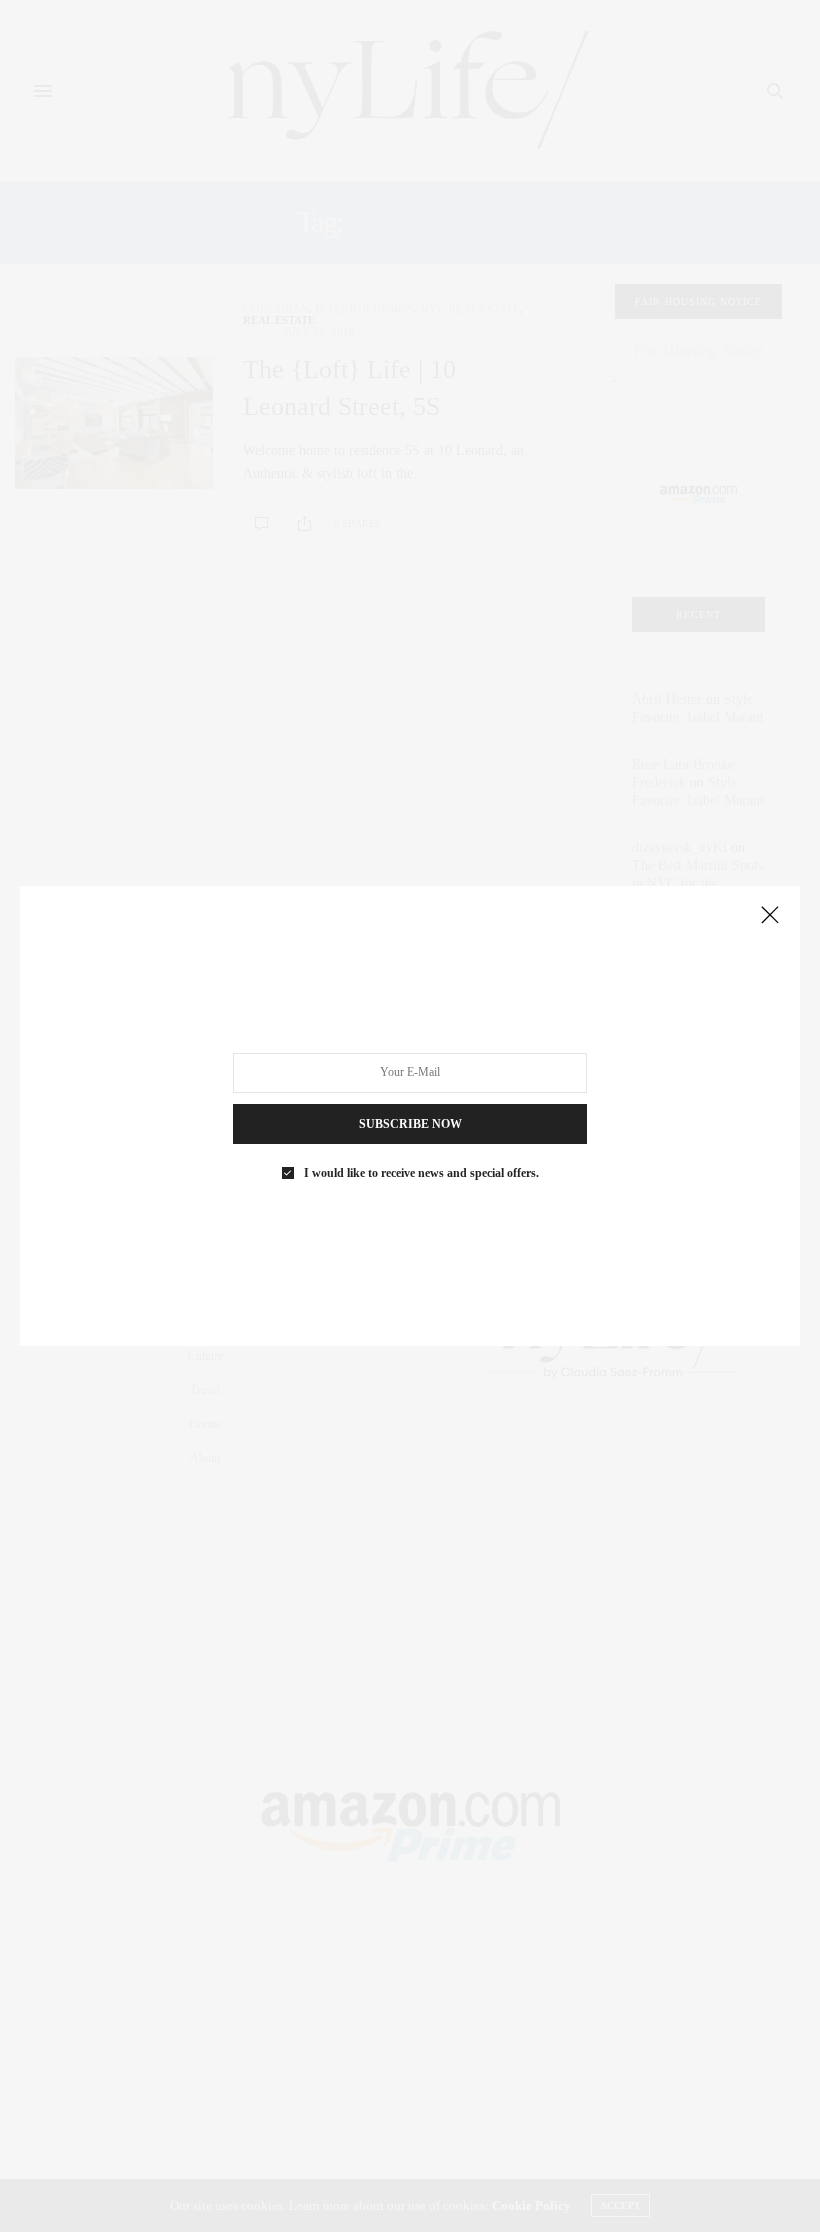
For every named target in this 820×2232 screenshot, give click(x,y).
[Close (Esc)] (770, 916)
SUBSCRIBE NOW (410, 1124)
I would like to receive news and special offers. (421, 1173)
